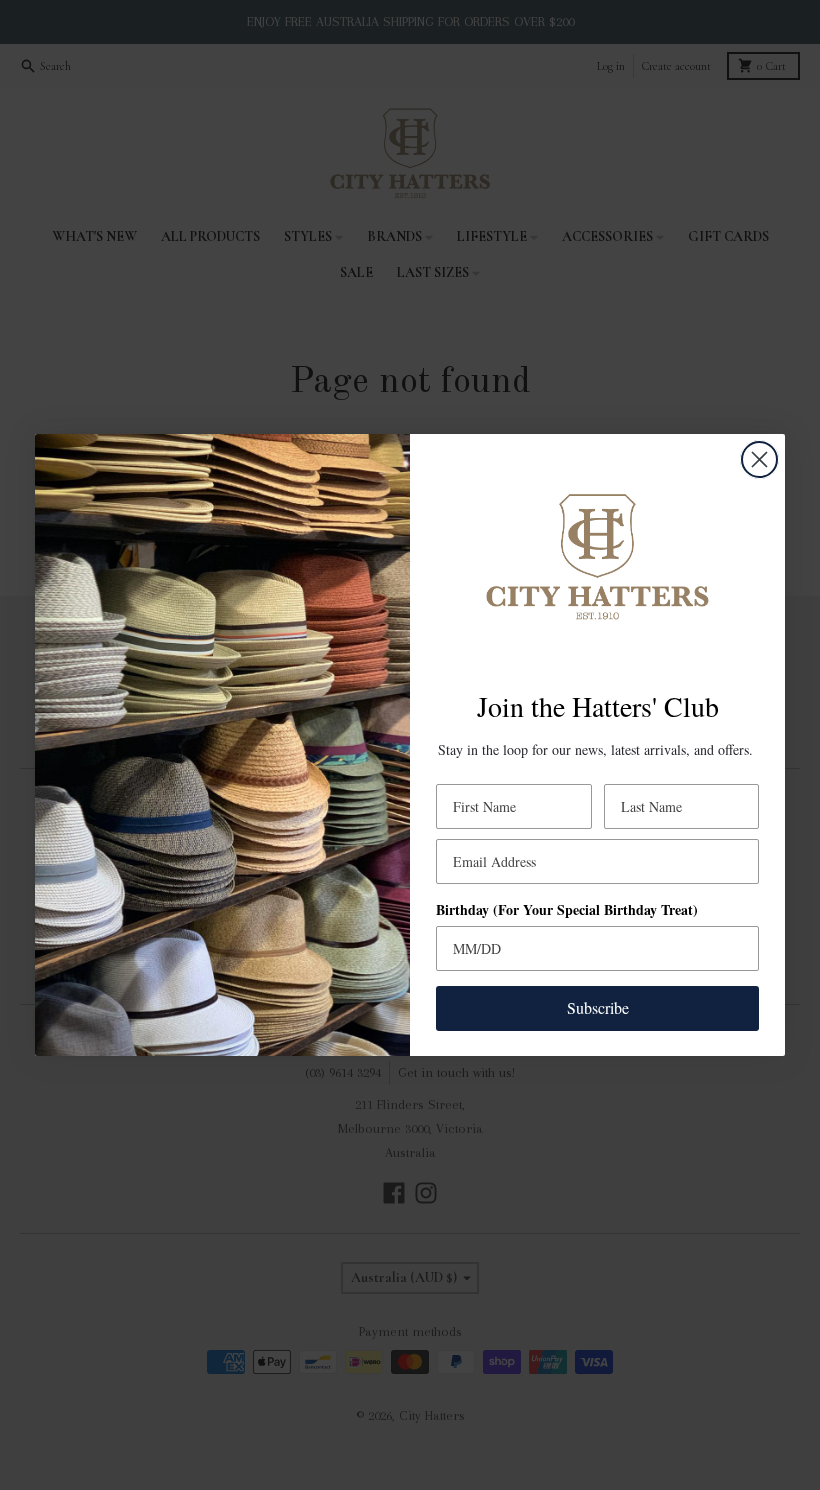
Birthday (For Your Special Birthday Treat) (567, 909)
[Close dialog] (759, 459)
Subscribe (598, 1007)
